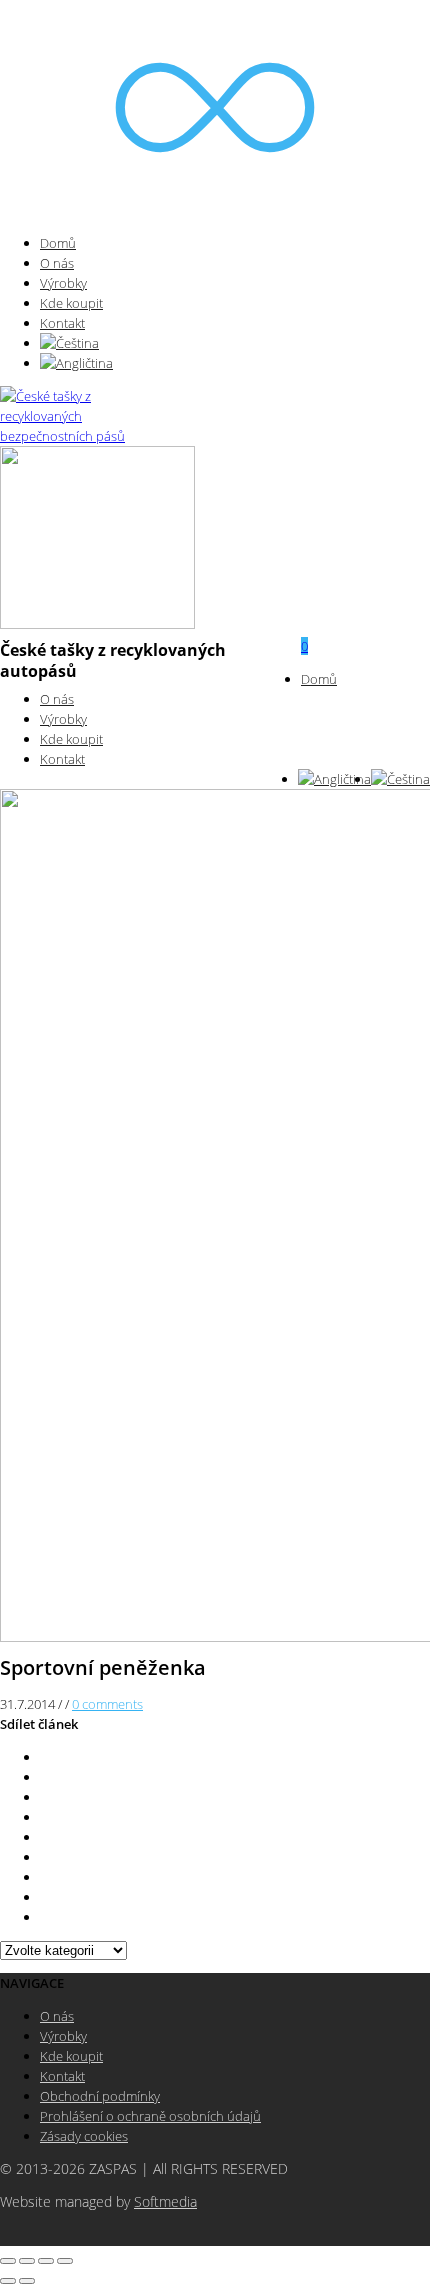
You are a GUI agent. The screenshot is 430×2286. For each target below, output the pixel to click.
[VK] (45, 1797)
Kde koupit (71, 303)
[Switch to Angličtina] (235, 363)
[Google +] (45, 1837)
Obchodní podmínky (100, 2096)
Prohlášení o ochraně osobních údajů (150, 2116)
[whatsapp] (45, 1897)
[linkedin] (45, 1877)
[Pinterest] (45, 1817)
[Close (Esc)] (8, 2261)
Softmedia (165, 2202)
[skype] (45, 1917)
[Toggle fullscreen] (46, 2261)
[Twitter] (45, 1757)
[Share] (27, 2261)
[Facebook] (45, 1777)
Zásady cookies (84, 2136)
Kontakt (62, 323)
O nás (57, 263)
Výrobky (63, 283)
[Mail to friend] (45, 1857)
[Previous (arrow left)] (8, 2281)
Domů (58, 243)
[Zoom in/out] (65, 2261)
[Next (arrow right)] (27, 2281)
